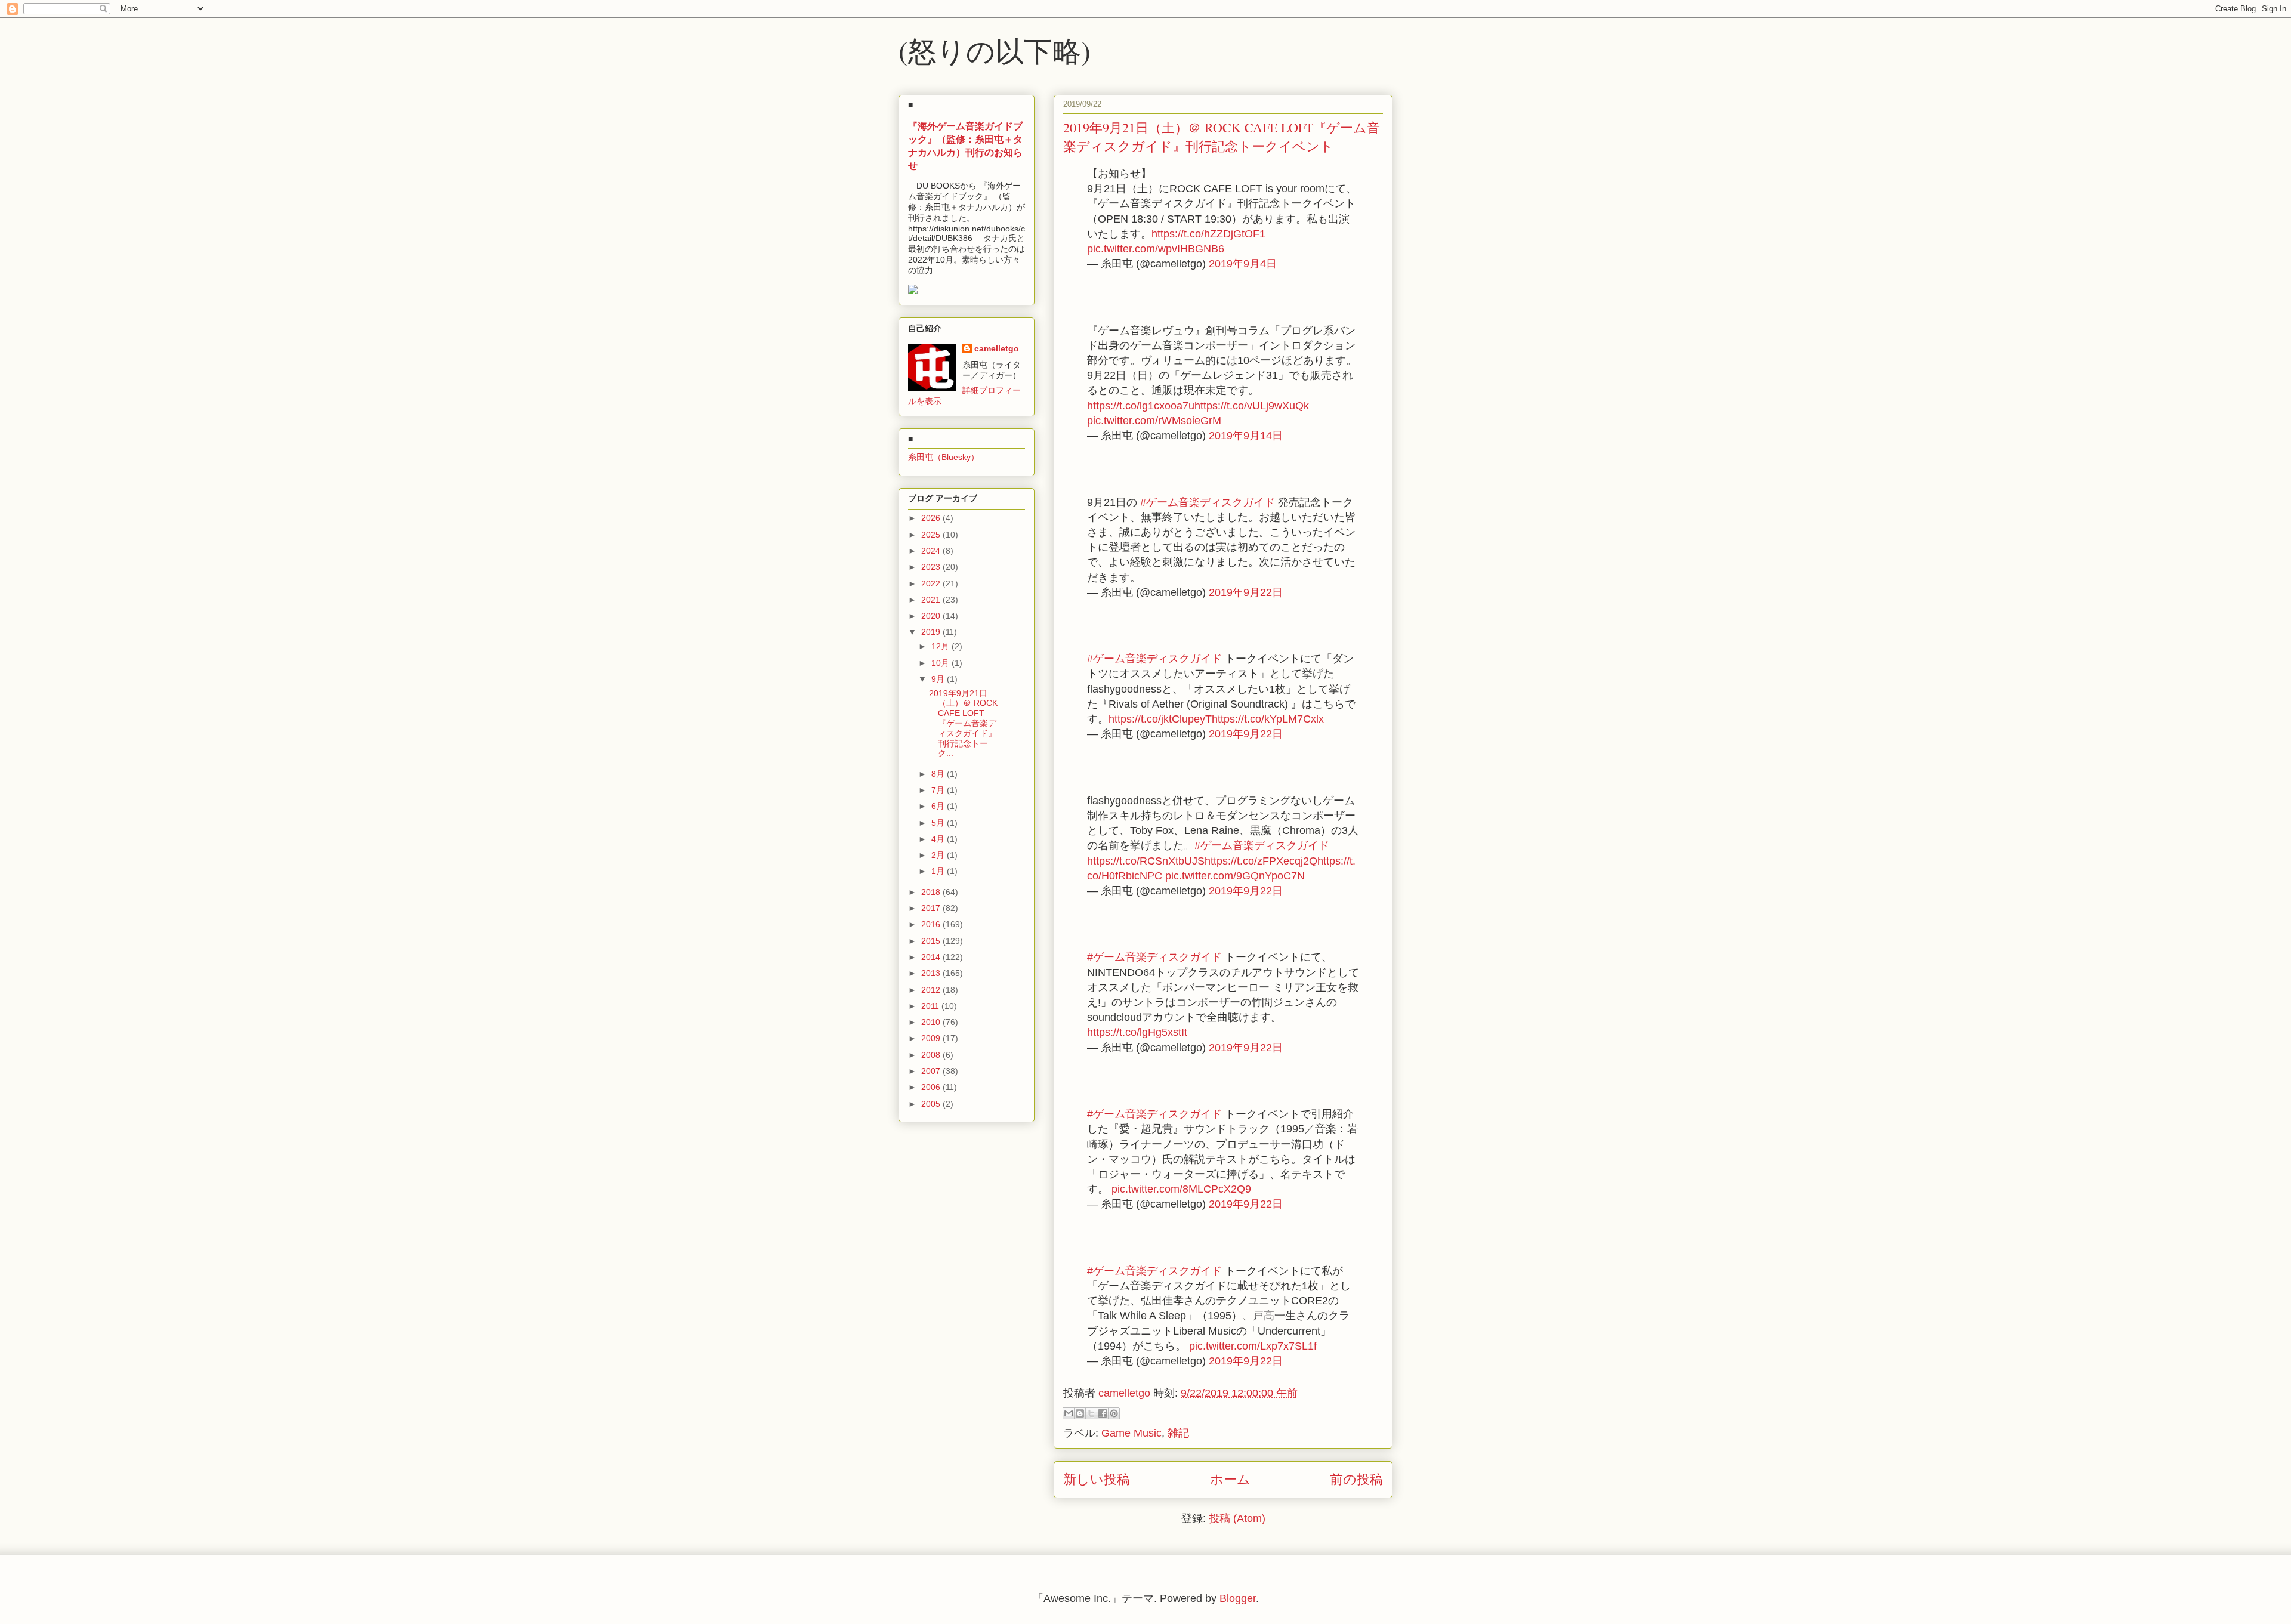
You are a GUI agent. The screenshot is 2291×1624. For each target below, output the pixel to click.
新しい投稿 (1097, 1479)
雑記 (1178, 1433)
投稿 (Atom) (1237, 1518)
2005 (932, 1104)
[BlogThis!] (1080, 1413)
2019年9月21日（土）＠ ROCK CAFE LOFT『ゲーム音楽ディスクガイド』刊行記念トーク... (963, 723)
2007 (932, 1071)
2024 (932, 551)
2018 (932, 892)
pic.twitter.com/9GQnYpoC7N (1235, 876)
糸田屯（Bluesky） (944, 457)
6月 (939, 806)
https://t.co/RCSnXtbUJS (1146, 861)
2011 (931, 1006)
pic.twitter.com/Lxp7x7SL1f (1253, 1346)
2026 (932, 518)
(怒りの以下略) (995, 50)
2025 (932, 535)
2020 (932, 616)
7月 (939, 790)
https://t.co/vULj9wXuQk (1252, 406)
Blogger (1238, 1598)
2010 (932, 1022)
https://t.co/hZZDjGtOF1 (1208, 234)
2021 (932, 600)
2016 (932, 924)
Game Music (1131, 1433)
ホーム (1230, 1479)
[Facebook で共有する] (1103, 1413)
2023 (932, 567)
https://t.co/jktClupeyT (1160, 719)
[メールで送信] (1069, 1413)
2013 (932, 973)
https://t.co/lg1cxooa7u (1141, 406)
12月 (941, 646)
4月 (939, 839)
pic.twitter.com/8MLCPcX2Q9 (1181, 1189)
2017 (932, 908)
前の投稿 (1356, 1479)
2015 (932, 941)
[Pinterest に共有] (1114, 1413)
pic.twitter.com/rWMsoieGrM (1154, 421)
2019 (932, 632)
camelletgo (997, 348)
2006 (932, 1087)
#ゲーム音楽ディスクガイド (1208, 502)
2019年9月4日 (1243, 264)
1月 (939, 871)
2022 (932, 583)
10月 (941, 663)
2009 (932, 1038)
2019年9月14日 (1246, 436)
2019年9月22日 (1246, 592)
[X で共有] (1091, 1413)
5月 (939, 823)
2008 (932, 1055)
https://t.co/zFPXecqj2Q (1261, 861)
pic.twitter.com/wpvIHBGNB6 (1156, 249)
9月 (939, 679)
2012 (932, 990)
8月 (939, 774)
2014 (932, 957)
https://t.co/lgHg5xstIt (1137, 1032)
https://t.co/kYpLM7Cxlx (1268, 719)
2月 (939, 855)
